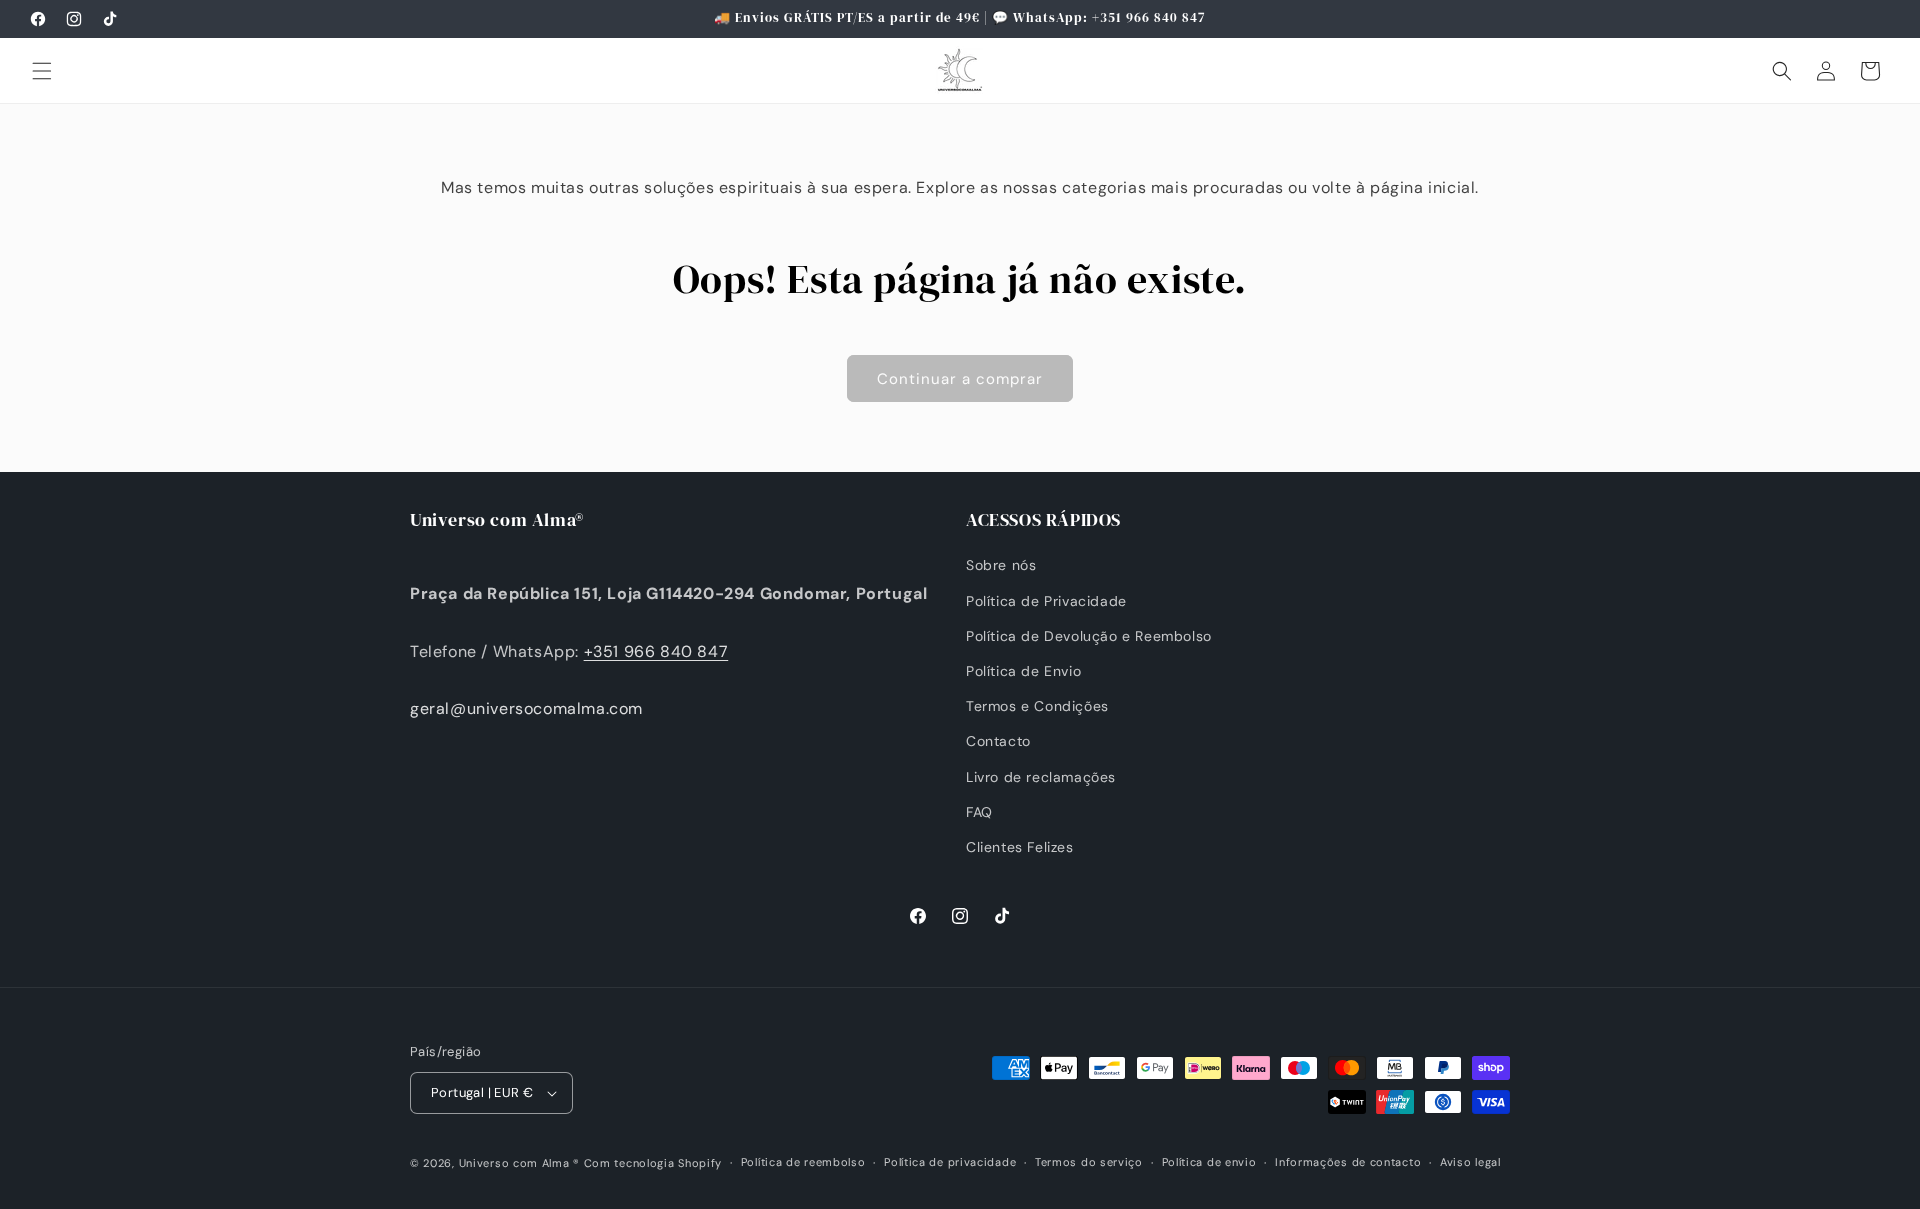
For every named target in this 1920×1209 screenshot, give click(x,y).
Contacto (998, 741)
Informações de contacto (1348, 1162)
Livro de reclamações (1041, 777)
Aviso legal (1470, 1162)
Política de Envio (1023, 671)
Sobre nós (1001, 565)
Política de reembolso (803, 1162)
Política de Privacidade (1046, 601)
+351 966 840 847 (656, 651)
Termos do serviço (1089, 1162)
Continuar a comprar (960, 379)
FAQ (979, 812)
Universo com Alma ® (519, 1163)
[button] (42, 71)
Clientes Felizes (1020, 847)
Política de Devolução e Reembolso (1089, 636)
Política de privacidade (950, 1162)
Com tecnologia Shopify (653, 1163)
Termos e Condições (1037, 706)
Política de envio (1209, 1162)
